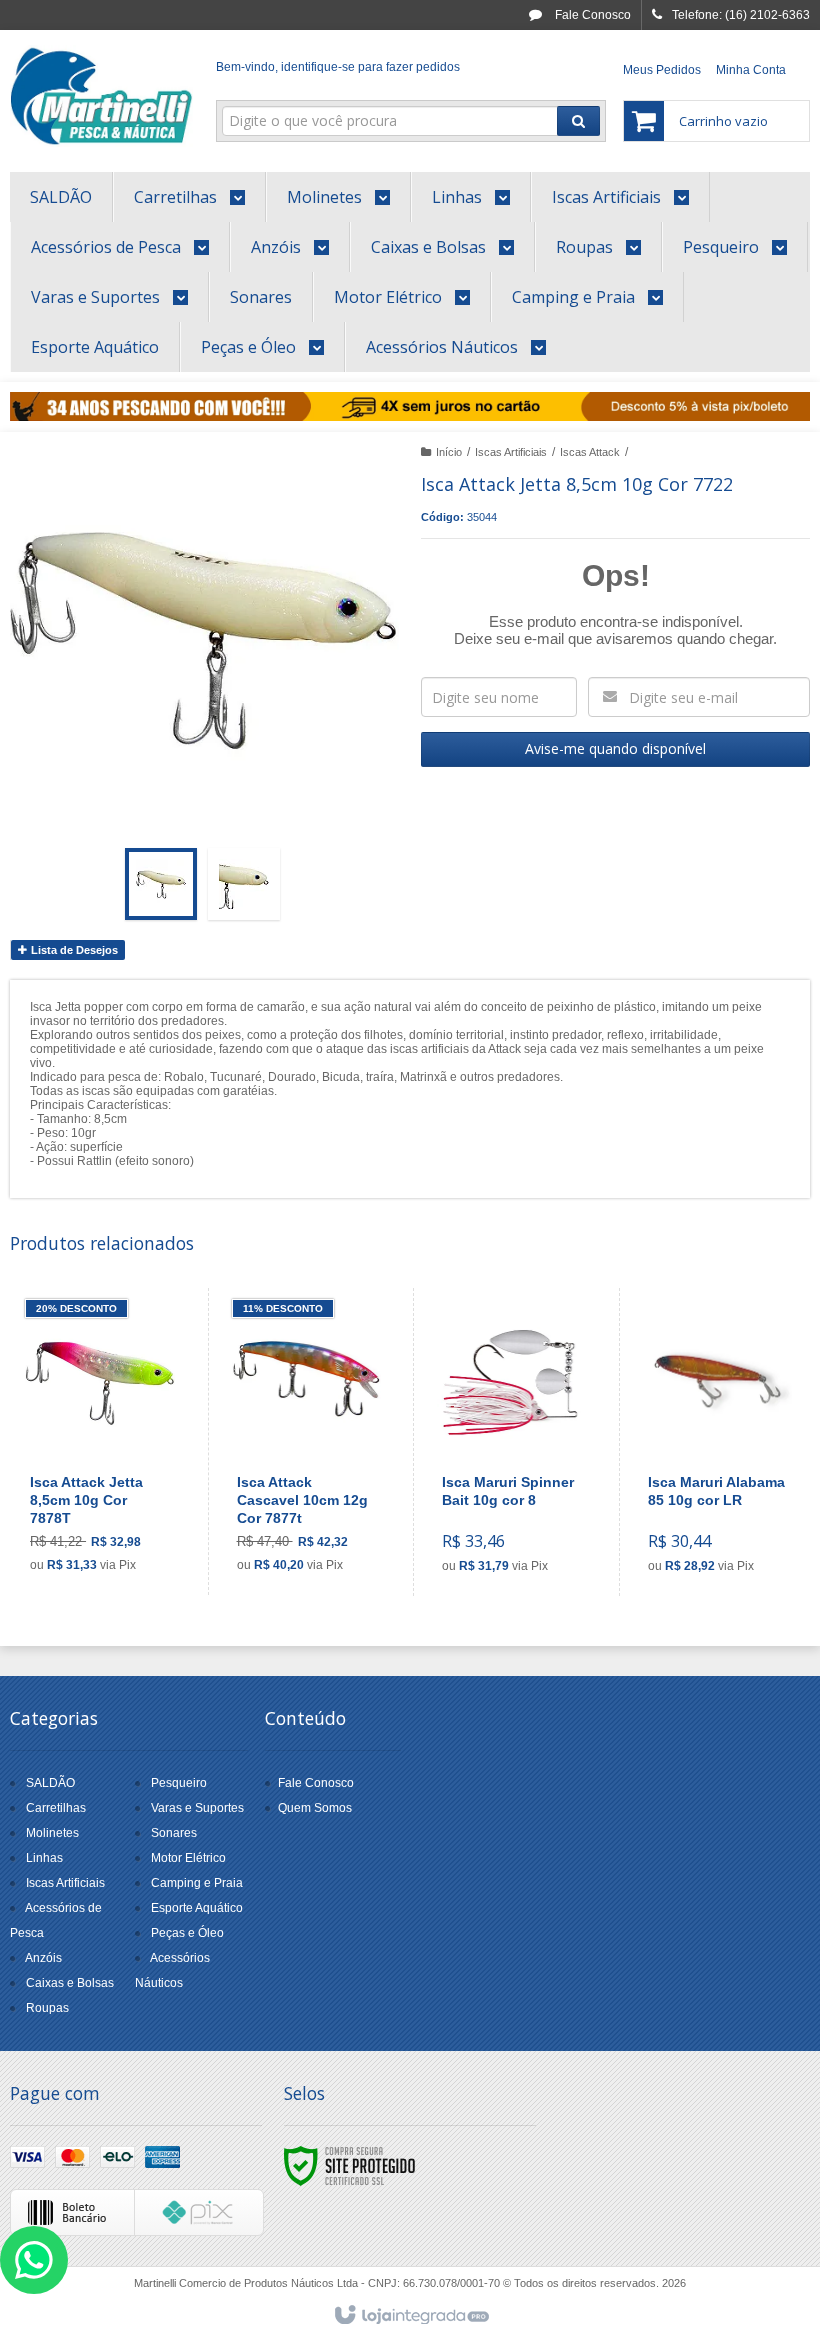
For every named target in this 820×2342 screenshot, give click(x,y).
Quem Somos (315, 1808)
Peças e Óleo (187, 1933)
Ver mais (111, 1508)
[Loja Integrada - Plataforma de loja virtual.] (410, 2316)
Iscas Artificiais (511, 452)
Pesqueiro (179, 1783)
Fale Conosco (591, 15)
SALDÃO (50, 1783)
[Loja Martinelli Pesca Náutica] (101, 96)
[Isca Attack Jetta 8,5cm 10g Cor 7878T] (100, 1441)
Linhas (44, 1858)
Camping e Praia (197, 1883)
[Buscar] (578, 121)
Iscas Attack (590, 452)
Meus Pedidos (662, 70)
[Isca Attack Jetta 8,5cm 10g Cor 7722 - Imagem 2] (244, 884)
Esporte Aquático (197, 1908)
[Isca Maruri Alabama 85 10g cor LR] (717, 1442)
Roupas (47, 2008)
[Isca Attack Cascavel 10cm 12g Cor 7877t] (306, 1441)
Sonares (174, 1833)
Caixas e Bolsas (70, 1983)
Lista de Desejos (73, 950)
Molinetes (52, 1833)
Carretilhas (56, 1808)
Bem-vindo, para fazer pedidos (338, 67)
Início (449, 452)
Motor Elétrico (188, 1858)
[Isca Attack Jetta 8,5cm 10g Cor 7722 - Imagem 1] (161, 884)
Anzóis (43, 1958)
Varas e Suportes (197, 1808)
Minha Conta (751, 70)
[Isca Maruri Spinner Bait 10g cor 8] (511, 1442)
